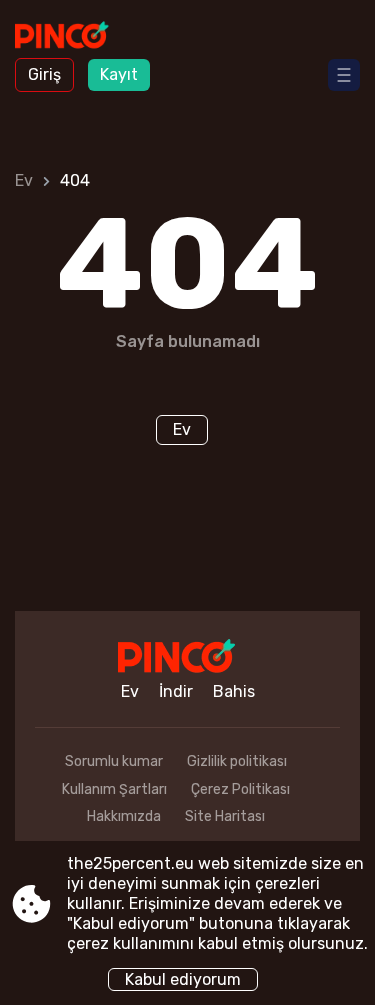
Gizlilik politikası (237, 761)
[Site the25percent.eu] (70, 37)
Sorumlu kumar (114, 761)
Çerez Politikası (240, 789)
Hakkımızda (124, 816)
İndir (176, 691)
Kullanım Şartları (114, 789)
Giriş (44, 74)
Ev (24, 180)
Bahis (234, 691)
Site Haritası (225, 816)
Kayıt (119, 74)
